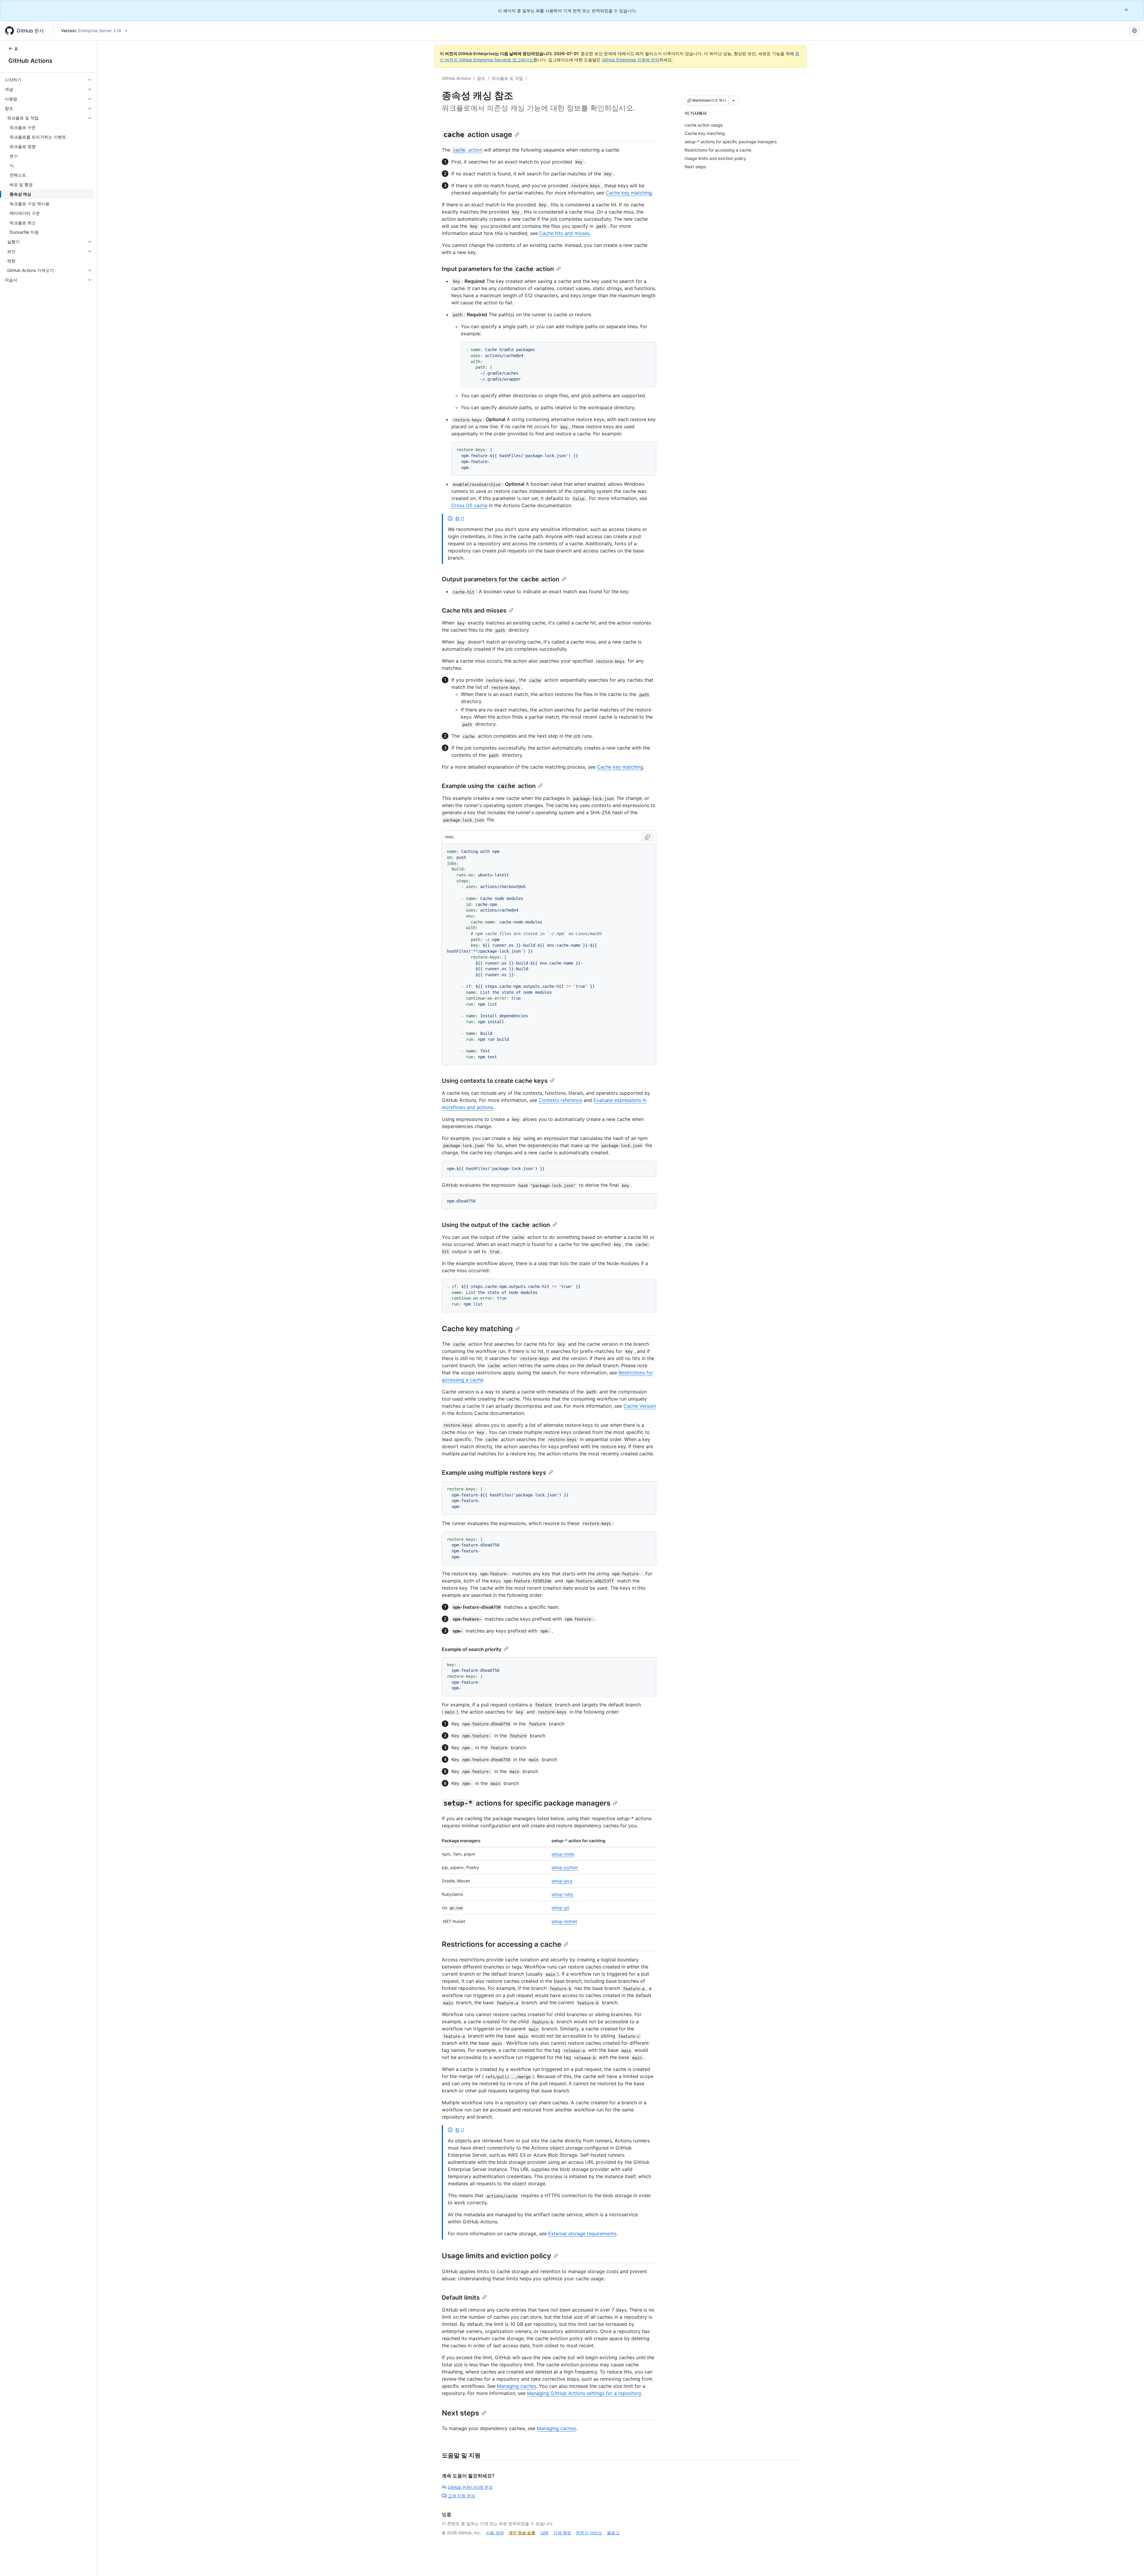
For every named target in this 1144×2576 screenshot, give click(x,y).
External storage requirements (582, 2234)
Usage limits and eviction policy (496, 2256)
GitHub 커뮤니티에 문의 (470, 2487)
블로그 (613, 2533)
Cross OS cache (469, 505)
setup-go (560, 1908)
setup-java (562, 1881)
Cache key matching (629, 193)
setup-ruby (562, 1894)
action (468, 150)
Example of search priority (472, 1649)
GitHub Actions (30, 61)
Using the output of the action (496, 1225)
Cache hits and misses (564, 233)
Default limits (461, 2298)
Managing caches (517, 2386)
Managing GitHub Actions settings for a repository (584, 2393)
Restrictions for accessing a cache (502, 1944)
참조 (481, 78)
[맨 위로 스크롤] (1131, 2563)
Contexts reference (560, 1100)
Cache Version (640, 1406)
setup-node (563, 1854)
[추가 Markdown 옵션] (733, 100)
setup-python (565, 1867)
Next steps (460, 2413)
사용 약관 (495, 2533)
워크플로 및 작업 (507, 78)
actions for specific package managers (527, 1803)
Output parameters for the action (500, 579)
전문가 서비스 (589, 2533)
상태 (544, 2533)
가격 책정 (562, 2533)
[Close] (1127, 10)
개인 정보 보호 (522, 2533)
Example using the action (489, 786)
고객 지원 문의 (461, 2496)
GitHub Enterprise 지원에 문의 (631, 60)
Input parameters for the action (498, 269)
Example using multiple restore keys (494, 1473)
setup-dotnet (564, 1921)
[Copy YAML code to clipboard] (647, 837)
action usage (478, 134)
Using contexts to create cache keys (495, 1081)
